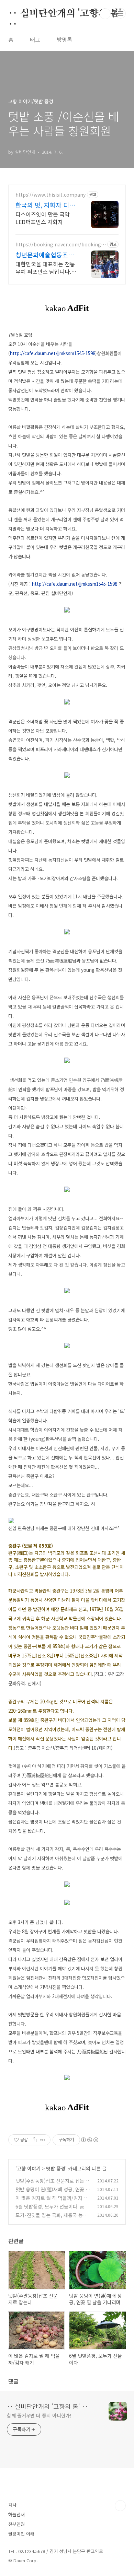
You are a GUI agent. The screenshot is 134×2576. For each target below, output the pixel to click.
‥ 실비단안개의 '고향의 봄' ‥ (65, 14)
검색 (105, 14)
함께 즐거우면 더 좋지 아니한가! (39, 2415)
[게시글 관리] (43, 2140)
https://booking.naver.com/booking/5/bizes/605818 (59, 244)
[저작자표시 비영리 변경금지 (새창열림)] (89, 2140)
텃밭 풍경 (56, 2168)
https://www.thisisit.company (51, 195)
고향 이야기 (29, 2168)
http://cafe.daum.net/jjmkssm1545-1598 (53, 353)
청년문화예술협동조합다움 (45, 255)
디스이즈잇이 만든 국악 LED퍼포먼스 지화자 (43, 218)
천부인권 (16, 2524)
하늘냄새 (16, 2514)
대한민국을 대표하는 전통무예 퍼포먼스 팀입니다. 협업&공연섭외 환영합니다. (45, 267)
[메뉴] (121, 13)
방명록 (64, 39)
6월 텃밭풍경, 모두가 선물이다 (46, 2206)
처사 (12, 2505)
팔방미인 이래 (21, 2534)
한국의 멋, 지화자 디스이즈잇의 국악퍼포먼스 (46, 205)
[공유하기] (34, 2140)
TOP (120, 2506)
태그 (35, 39)
